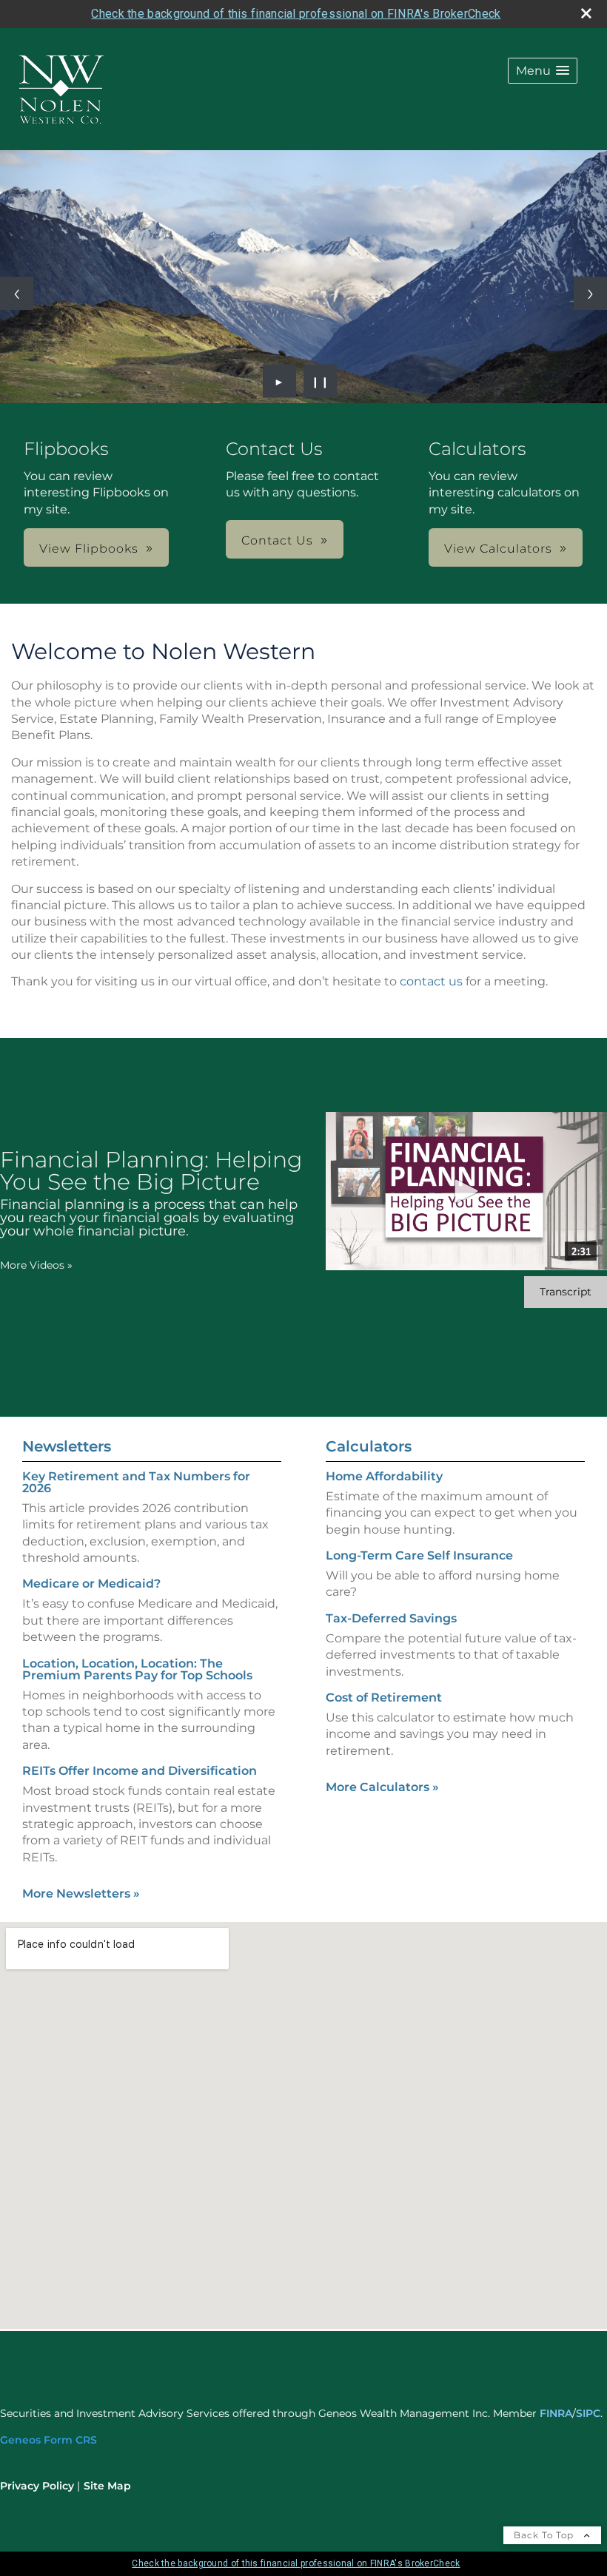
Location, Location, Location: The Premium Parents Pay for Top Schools (137, 1669)
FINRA (556, 2413)
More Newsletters (81, 1894)
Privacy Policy (37, 2486)
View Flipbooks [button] (89, 549)
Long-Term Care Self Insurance (419, 1555)
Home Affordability (384, 1476)
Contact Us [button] (277, 540)
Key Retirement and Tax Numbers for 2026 (136, 1482)
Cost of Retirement (384, 1697)
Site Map (107, 2486)
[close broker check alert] (586, 13)
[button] (543, 71)
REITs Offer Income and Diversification (140, 1771)
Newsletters (67, 1446)
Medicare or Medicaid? (91, 1584)
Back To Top (545, 2535)
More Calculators (382, 1787)
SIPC (588, 2413)
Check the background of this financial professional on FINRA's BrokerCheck (296, 14)
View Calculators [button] (498, 549)
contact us (431, 981)
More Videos (36, 1265)
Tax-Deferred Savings (391, 1618)
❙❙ (321, 381)
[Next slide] (590, 293)
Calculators (369, 1446)
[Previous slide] (17, 293)
